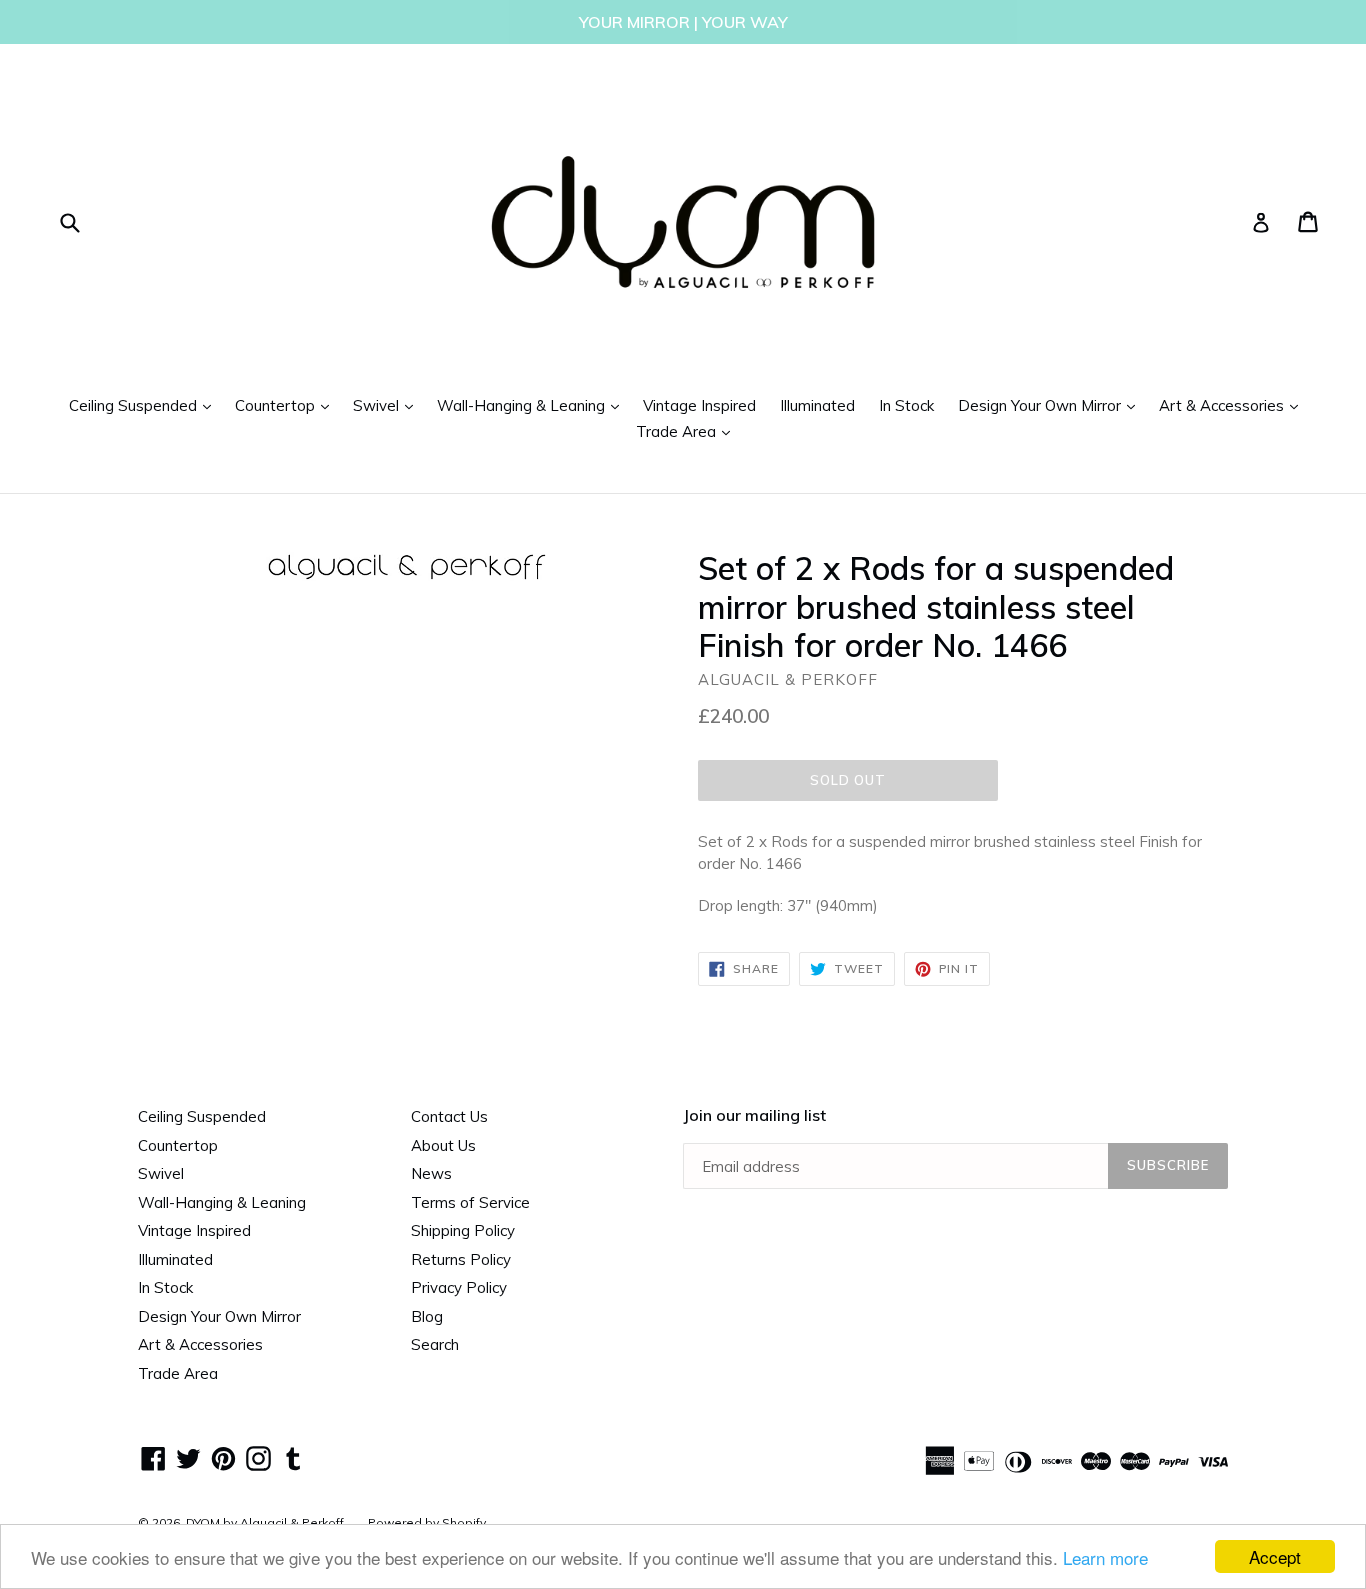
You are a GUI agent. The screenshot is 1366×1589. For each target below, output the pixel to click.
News (431, 1173)
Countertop (287, 405)
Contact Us (449, 1116)
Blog (427, 1316)
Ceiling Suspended (145, 405)
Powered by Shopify (427, 1522)
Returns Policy (461, 1259)
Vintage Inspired (699, 405)
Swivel (388, 405)
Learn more (1105, 1557)
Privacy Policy (459, 1287)
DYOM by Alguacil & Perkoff (265, 1522)
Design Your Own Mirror (1051, 405)
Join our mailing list (754, 1115)
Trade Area (688, 431)
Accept (1275, 1556)
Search (435, 1344)
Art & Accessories (1233, 405)
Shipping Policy (463, 1230)
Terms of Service (470, 1202)
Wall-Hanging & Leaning (533, 405)
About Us (443, 1145)
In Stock (906, 405)
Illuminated (817, 405)
